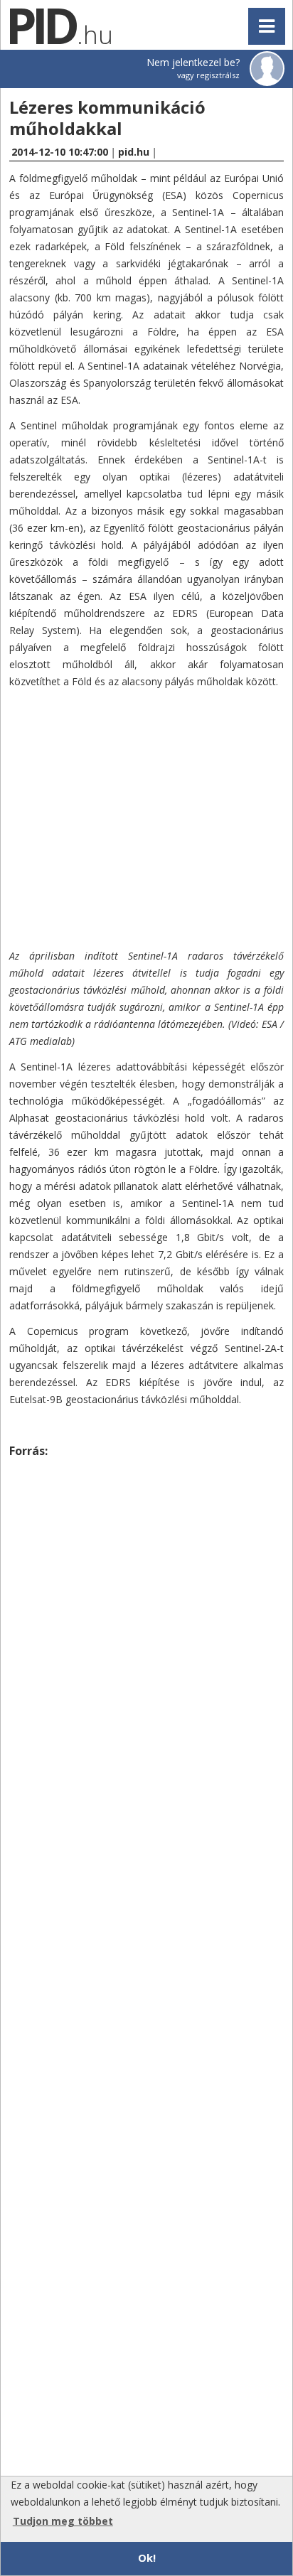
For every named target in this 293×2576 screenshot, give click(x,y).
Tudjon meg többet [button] (63, 2521)
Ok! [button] (147, 2558)
